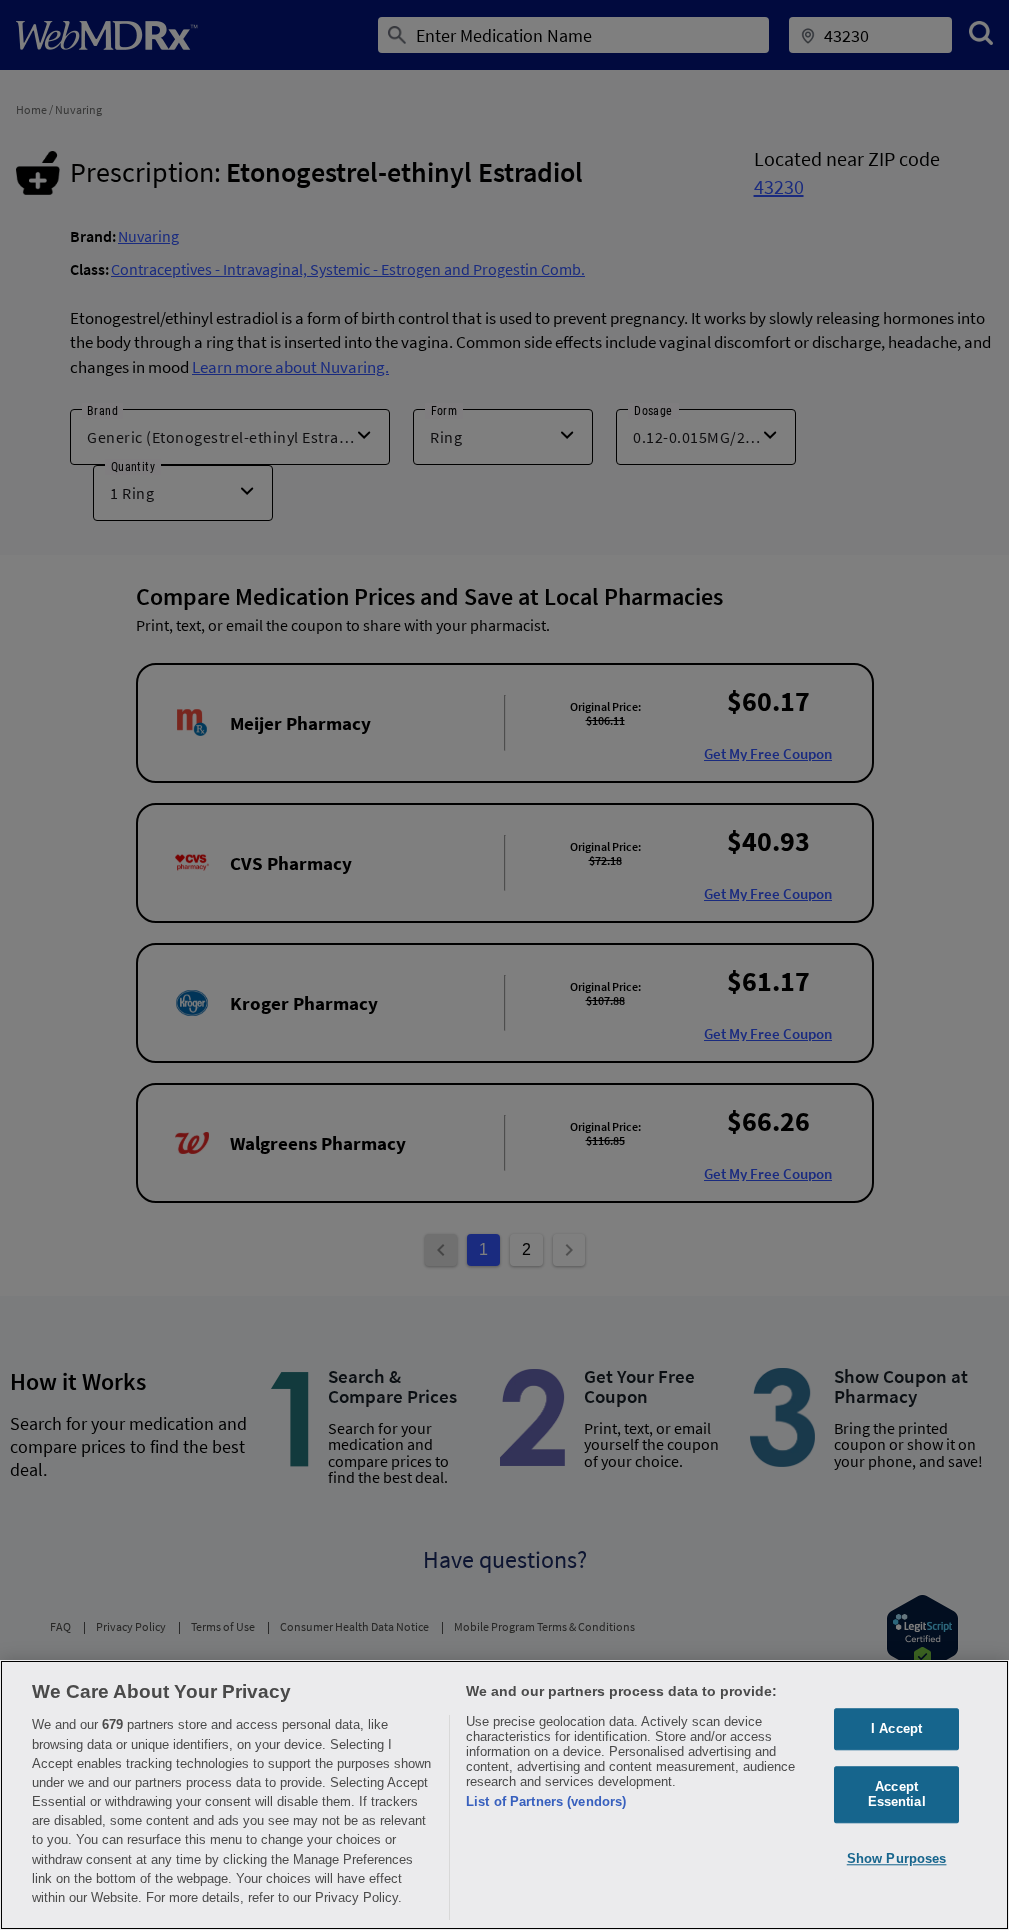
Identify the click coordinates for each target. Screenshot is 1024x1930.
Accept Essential (897, 1794)
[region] (504, 1795)
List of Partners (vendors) (546, 1801)
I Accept (896, 1728)
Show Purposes (897, 1858)
